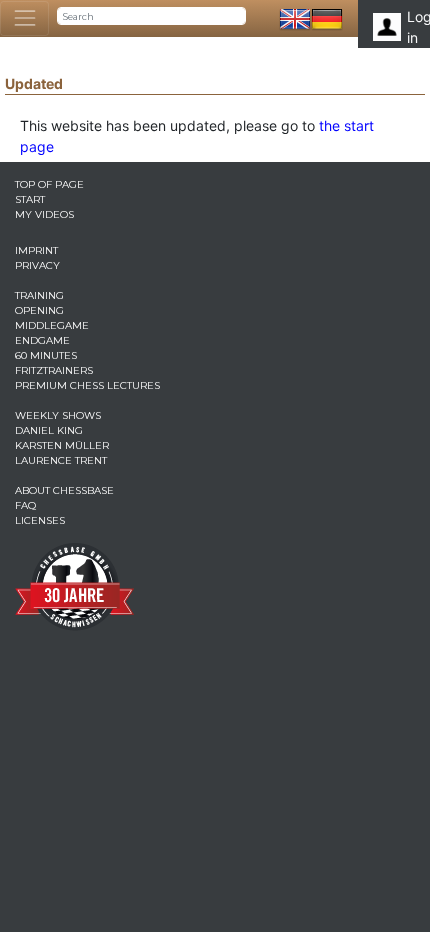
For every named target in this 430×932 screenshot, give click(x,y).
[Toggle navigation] (24, 18)
